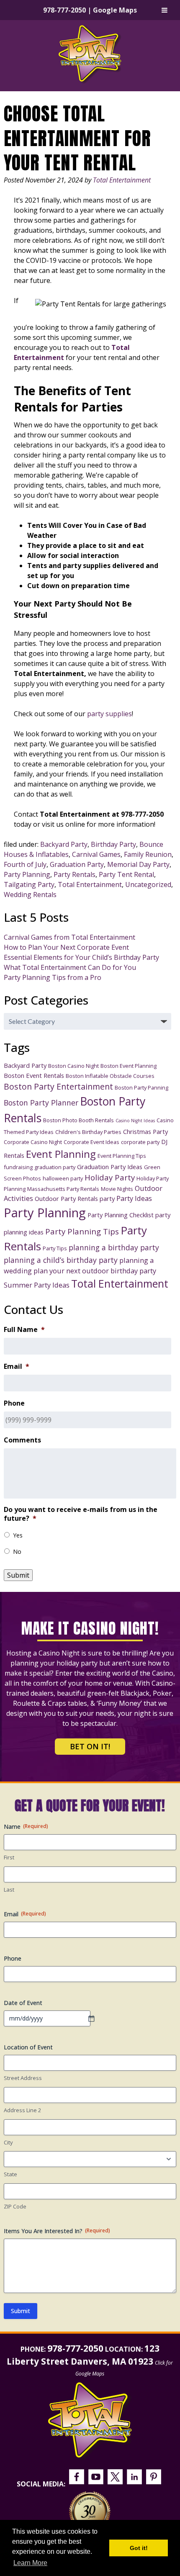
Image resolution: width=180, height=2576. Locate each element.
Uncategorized (148, 884)
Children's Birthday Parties (88, 1132)
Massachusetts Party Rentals (63, 1189)
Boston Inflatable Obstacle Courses (110, 1076)
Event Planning (61, 1154)
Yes (18, 1535)
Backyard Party (64, 844)
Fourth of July (25, 864)
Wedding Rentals (30, 895)
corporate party (140, 1142)
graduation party (55, 1167)
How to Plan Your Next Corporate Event (66, 947)
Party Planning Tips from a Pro (53, 977)
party (107, 1198)
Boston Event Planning (129, 1066)
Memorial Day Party (138, 864)
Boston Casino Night (73, 1066)
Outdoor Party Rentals (66, 1198)
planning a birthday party (114, 1247)
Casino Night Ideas (135, 1121)
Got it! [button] (139, 2548)
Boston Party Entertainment (58, 1086)
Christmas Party (145, 1131)
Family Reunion (148, 854)
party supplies (109, 714)
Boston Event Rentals (34, 1075)
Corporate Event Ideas (91, 1142)
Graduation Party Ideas (110, 1167)
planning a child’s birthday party (61, 1260)
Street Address (23, 2078)
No (17, 1552)
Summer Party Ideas (37, 1285)
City (8, 2142)
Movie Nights (117, 1189)
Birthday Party (113, 844)
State (10, 2174)
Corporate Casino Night (33, 1142)
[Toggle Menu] (165, 10)
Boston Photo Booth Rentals (78, 1120)
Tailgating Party (29, 884)
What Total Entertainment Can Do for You (70, 967)
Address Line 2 (22, 2110)
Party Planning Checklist (121, 1215)
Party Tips (55, 1248)
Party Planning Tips (82, 1231)
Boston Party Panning (141, 1087)
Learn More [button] (30, 2563)
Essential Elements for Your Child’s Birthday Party (81, 957)
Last (9, 1890)
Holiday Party (110, 1177)
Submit (18, 1575)
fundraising (18, 1167)
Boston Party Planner (41, 1103)
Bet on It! (90, 1746)
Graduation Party (77, 864)
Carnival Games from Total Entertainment (69, 937)
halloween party (63, 1178)
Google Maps (115, 10)
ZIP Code (15, 2206)
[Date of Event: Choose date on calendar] (95, 2018)
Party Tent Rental (126, 874)
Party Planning (27, 874)
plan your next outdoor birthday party (95, 1271)
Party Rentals (75, 874)
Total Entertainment (122, 180)
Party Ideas (134, 1198)
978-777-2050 (64, 10)
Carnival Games (96, 854)
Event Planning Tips (122, 1156)
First (9, 1857)
